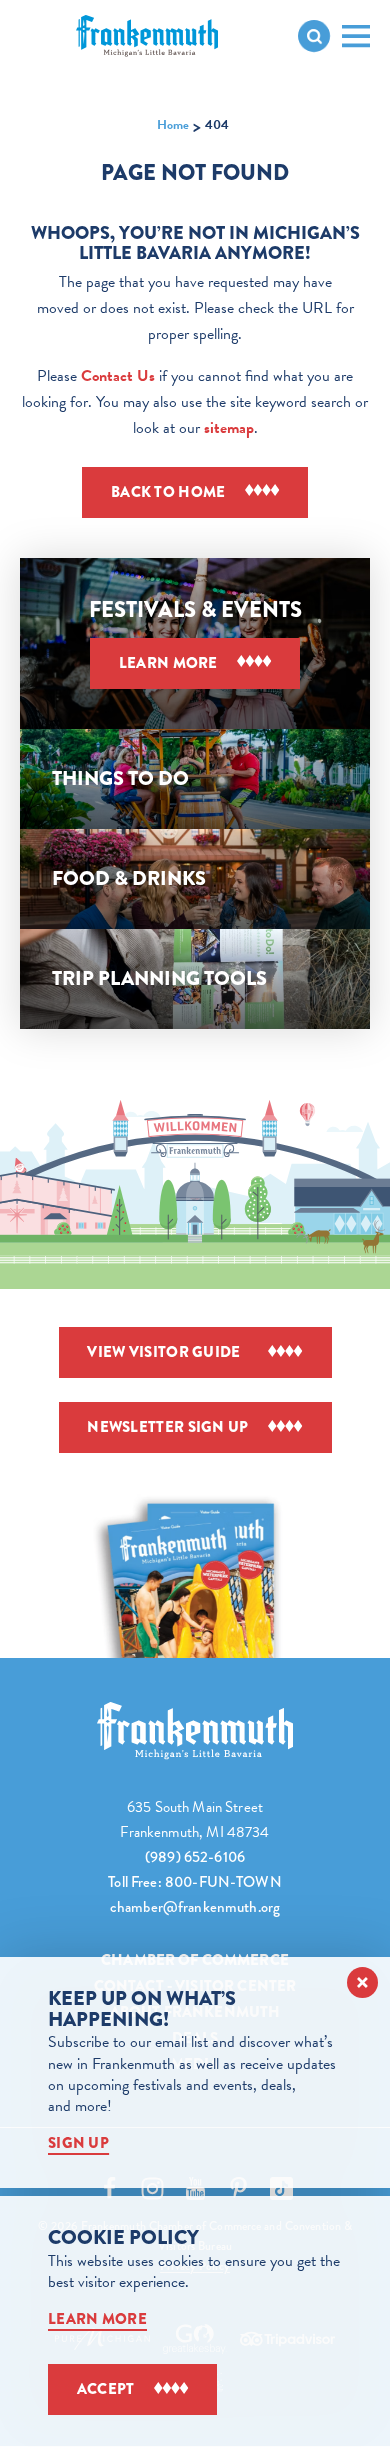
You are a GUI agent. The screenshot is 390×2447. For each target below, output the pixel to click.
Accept (106, 2389)
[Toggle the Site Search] (314, 36)
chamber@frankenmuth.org (195, 1907)
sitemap (229, 428)
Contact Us (118, 376)
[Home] (195, 1731)
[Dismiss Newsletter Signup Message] (362, 1982)
